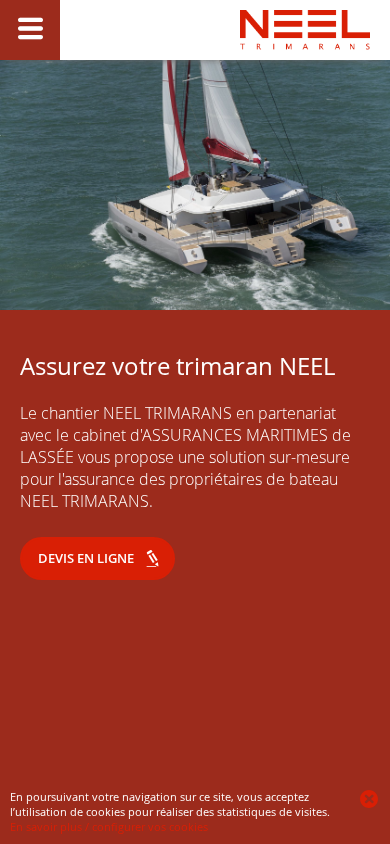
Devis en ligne (86, 558)
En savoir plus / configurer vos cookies (109, 826)
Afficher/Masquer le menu (30, 30)
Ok (370, 799)
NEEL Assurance (305, 70)
